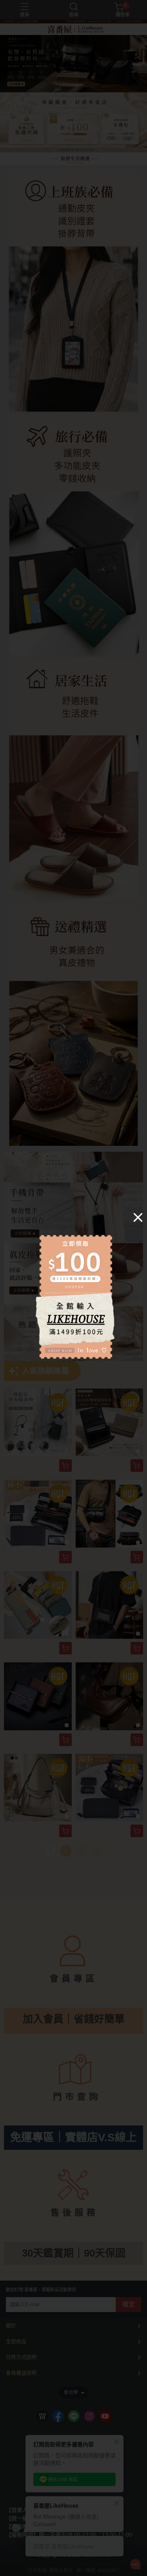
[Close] (138, 1217)
